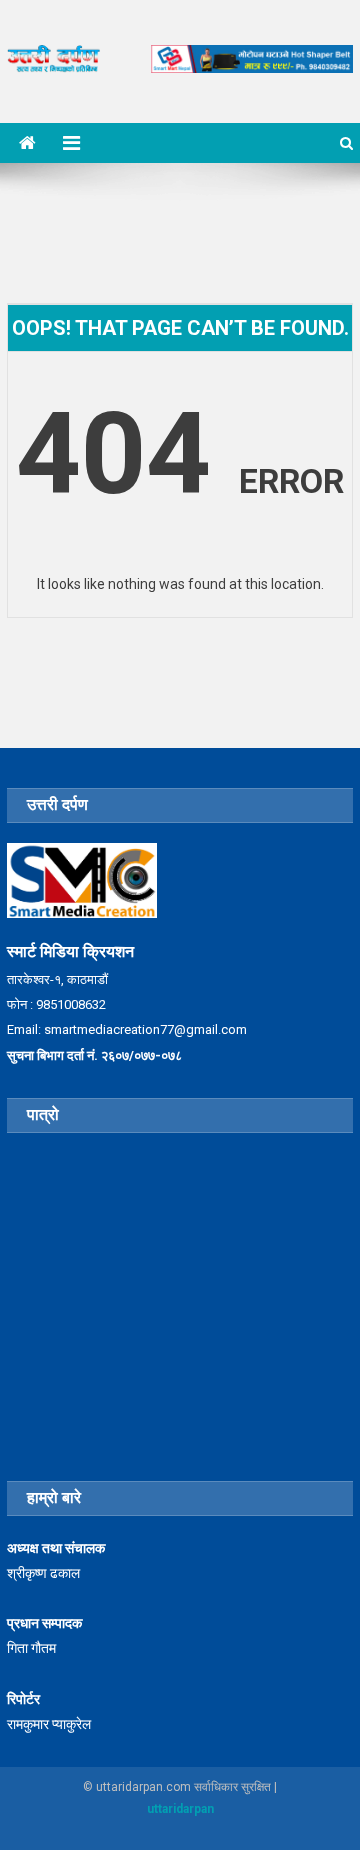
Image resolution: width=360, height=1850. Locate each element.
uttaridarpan (180, 1809)
